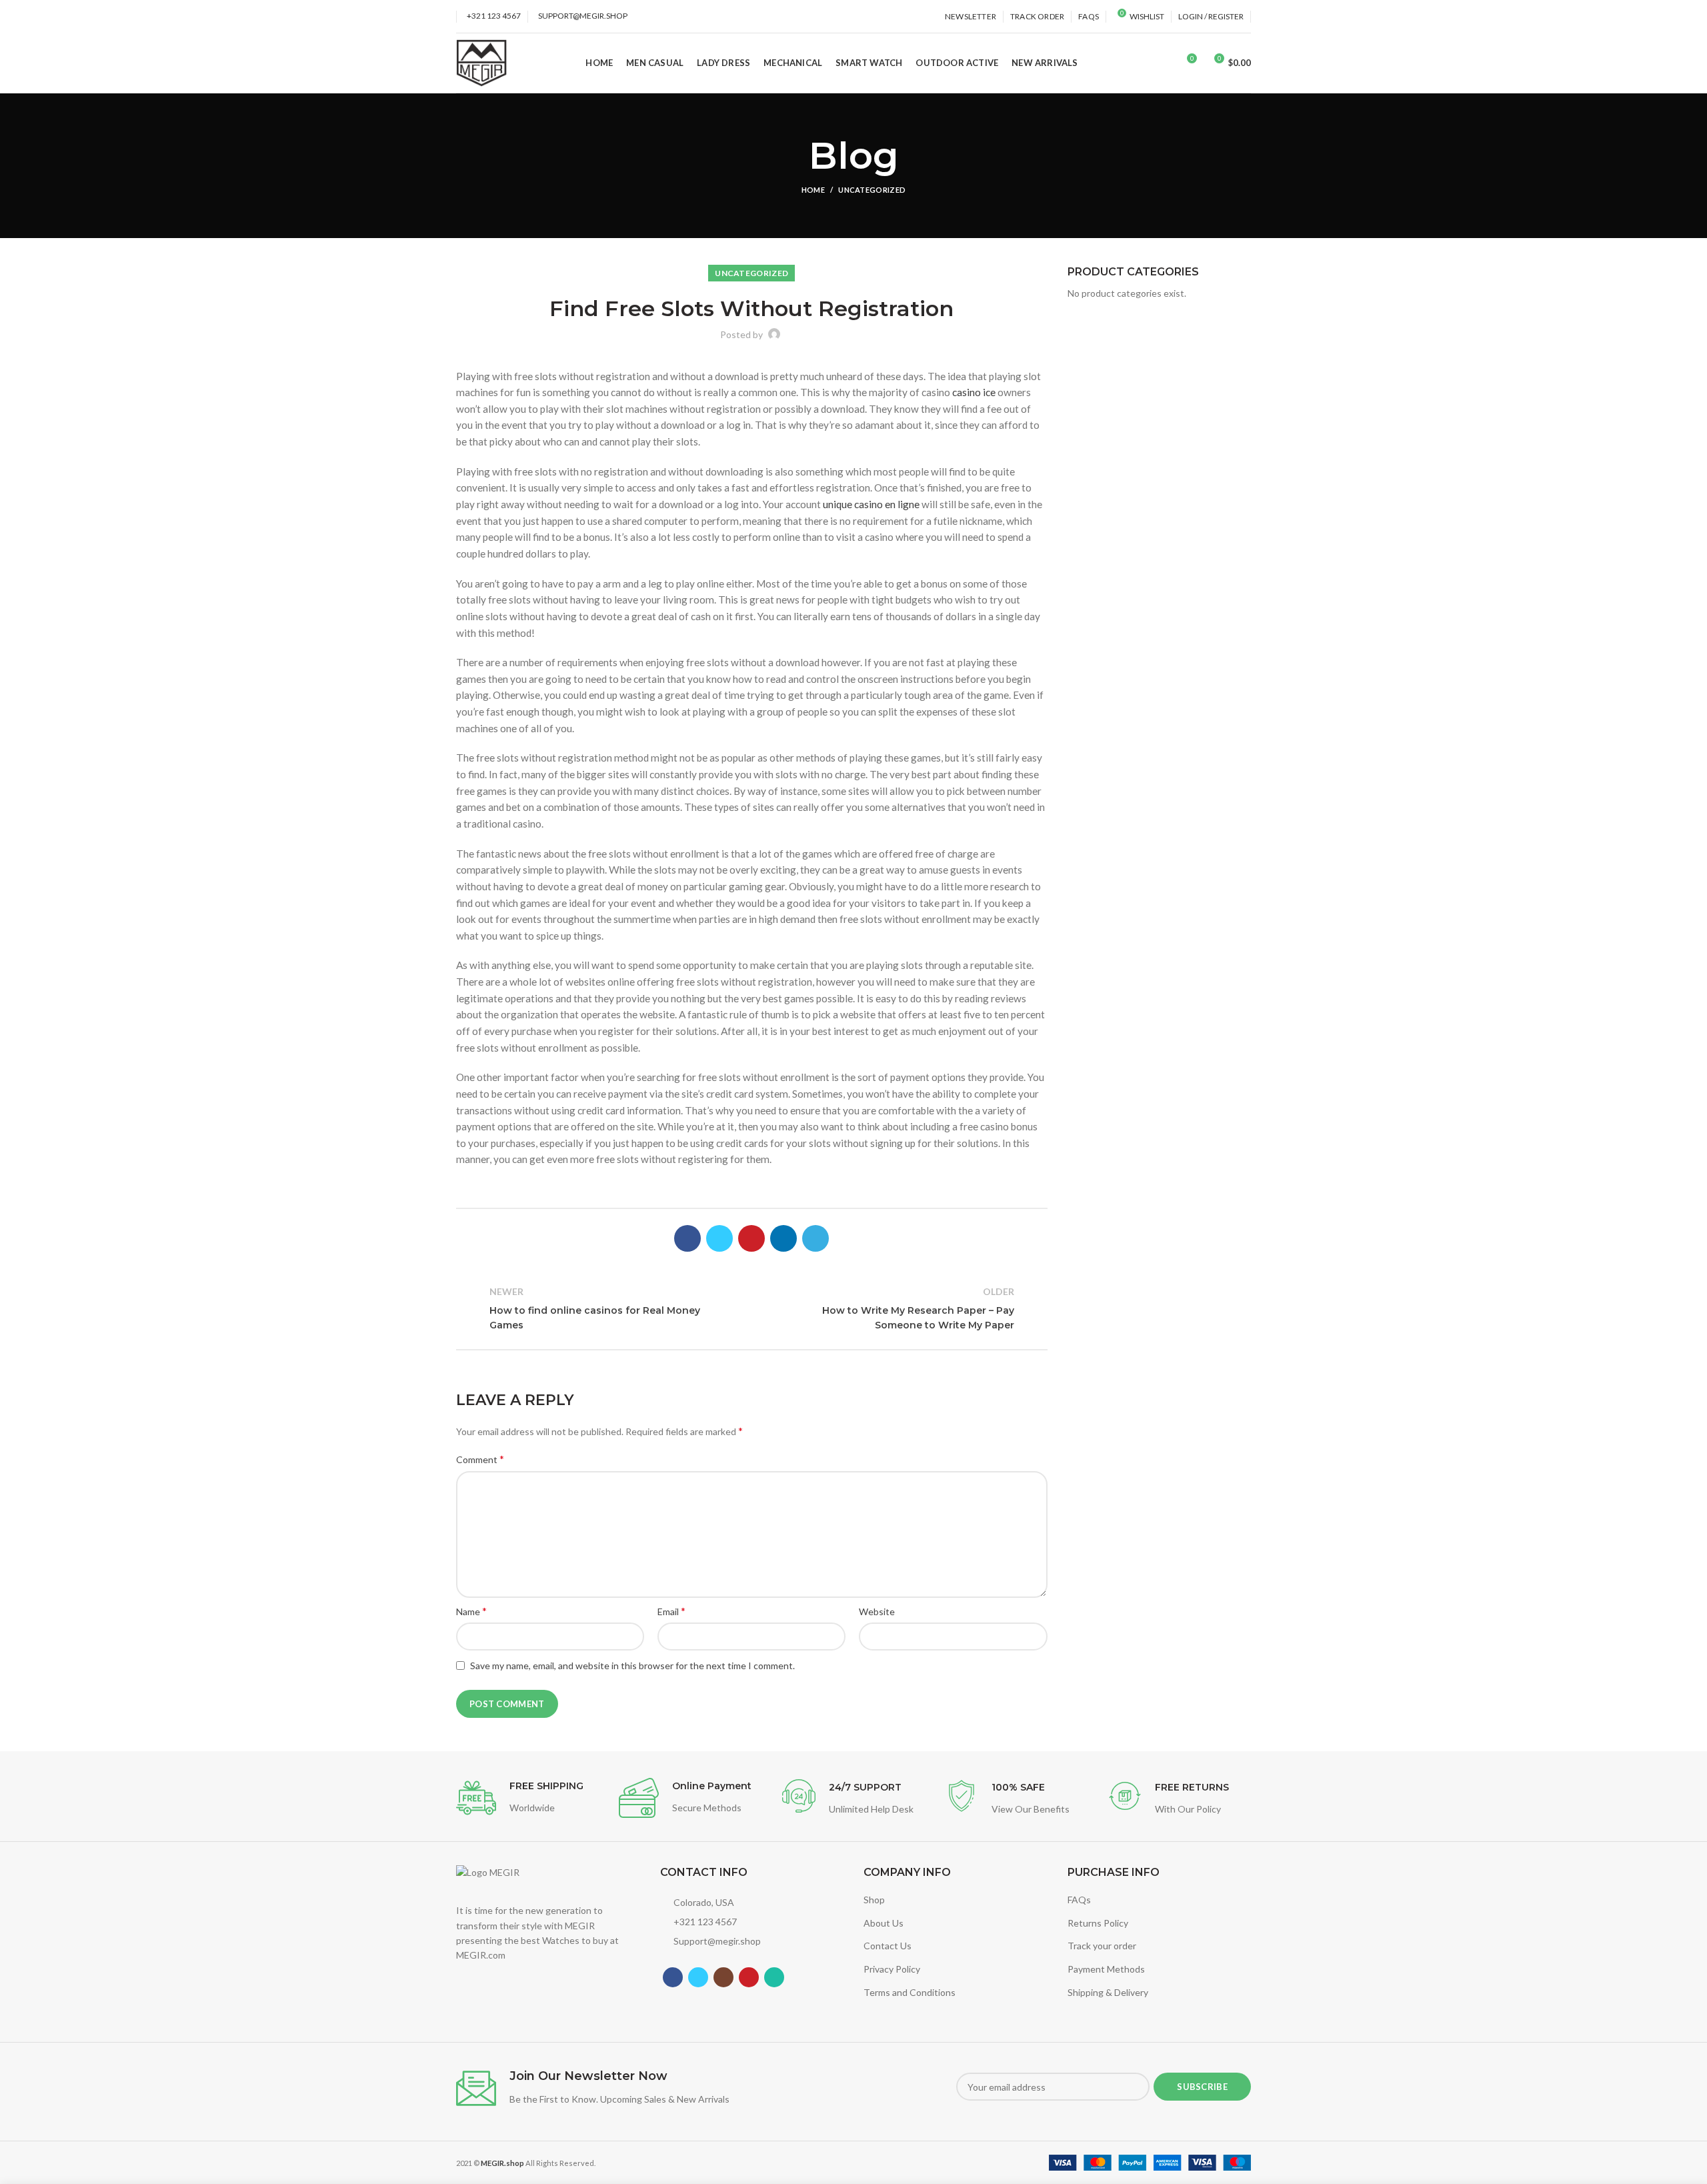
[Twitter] (719, 1238)
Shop (874, 1900)
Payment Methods (1106, 1969)
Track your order (1102, 1946)
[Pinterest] (751, 1238)
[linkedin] (783, 1238)
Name (471, 1611)
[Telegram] (815, 1238)
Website (877, 1611)
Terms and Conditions (910, 1992)
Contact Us (888, 1946)
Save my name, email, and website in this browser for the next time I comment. (632, 1666)
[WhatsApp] (774, 1977)
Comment (480, 1459)
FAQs (1079, 1900)
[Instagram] (723, 1977)
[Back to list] (751, 1308)
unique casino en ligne (871, 504)
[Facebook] (687, 1238)
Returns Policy (1098, 1923)
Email (671, 1611)
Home (813, 190)
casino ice (974, 392)
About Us (884, 1923)
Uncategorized (872, 190)
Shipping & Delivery (1108, 1992)
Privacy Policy (892, 1969)
